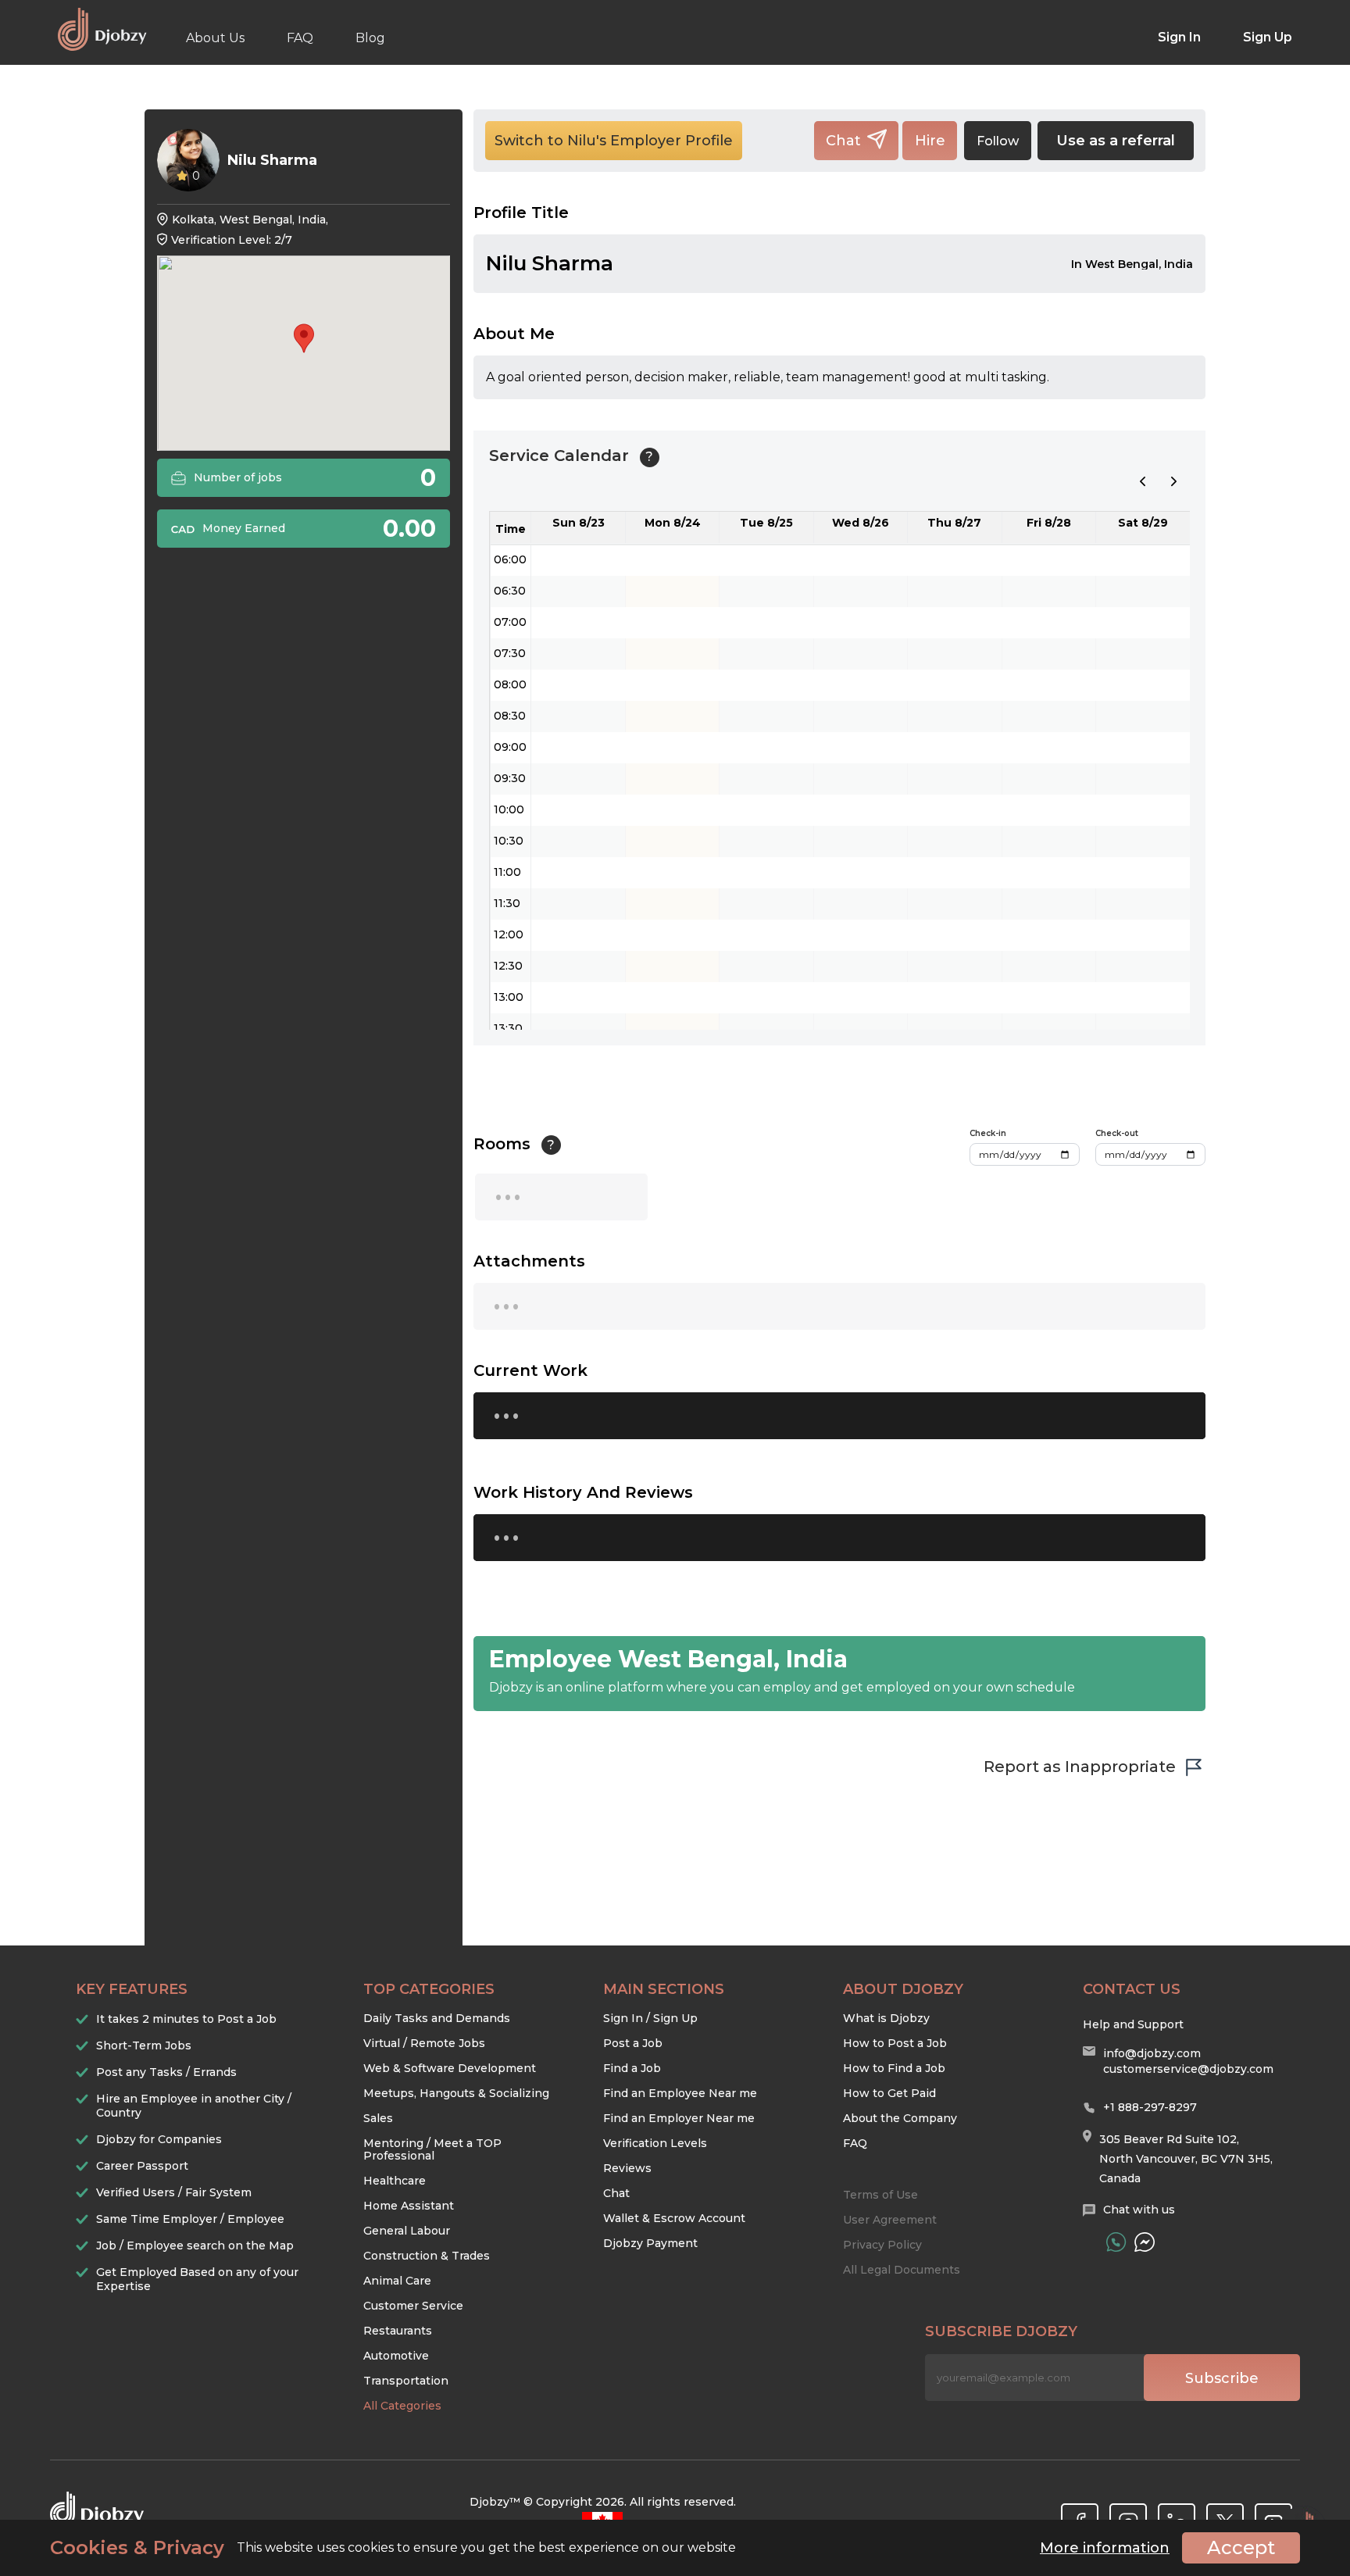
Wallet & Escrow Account (674, 2218)
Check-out (1117, 1133)
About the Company (900, 2118)
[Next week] (1174, 481)
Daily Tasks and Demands (437, 2018)
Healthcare (395, 2181)
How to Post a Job (895, 2043)
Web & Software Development (450, 2068)
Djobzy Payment (650, 2243)
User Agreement (890, 2220)
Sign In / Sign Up (650, 2018)
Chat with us (1139, 2210)
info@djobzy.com (1152, 2053)
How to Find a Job (894, 2068)
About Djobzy (903, 1989)
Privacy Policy (882, 2245)
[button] (304, 338)
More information (1105, 2548)
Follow (998, 141)
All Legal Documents (902, 2270)
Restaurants (398, 2331)
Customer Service (413, 2306)
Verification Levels (655, 2143)
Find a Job (632, 2068)
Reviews (627, 2168)
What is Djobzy (886, 2018)
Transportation (406, 2381)
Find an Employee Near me (680, 2093)
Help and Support (1133, 2024)
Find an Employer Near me (679, 2118)
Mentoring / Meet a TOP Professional (432, 2149)
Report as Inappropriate (1080, 1767)
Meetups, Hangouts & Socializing (456, 2093)
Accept (1241, 2547)
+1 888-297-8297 (1150, 2107)
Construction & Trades (427, 2256)
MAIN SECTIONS (664, 1989)
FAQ (300, 38)
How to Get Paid (889, 2093)
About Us (215, 38)
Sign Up (1268, 37)
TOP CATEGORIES (429, 1989)
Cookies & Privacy (137, 2548)
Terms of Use (880, 2195)
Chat (616, 2193)
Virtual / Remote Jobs (424, 2043)
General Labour (407, 2231)
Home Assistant (409, 2206)
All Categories (402, 2406)
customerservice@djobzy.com (1188, 2069)
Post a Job (633, 2043)
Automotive (396, 2356)
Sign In (1179, 37)
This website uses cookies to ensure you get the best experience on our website (393, 2548)
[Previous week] (1143, 481)
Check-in (988, 1133)
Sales (378, 2118)
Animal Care (397, 2281)
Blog (370, 38)
